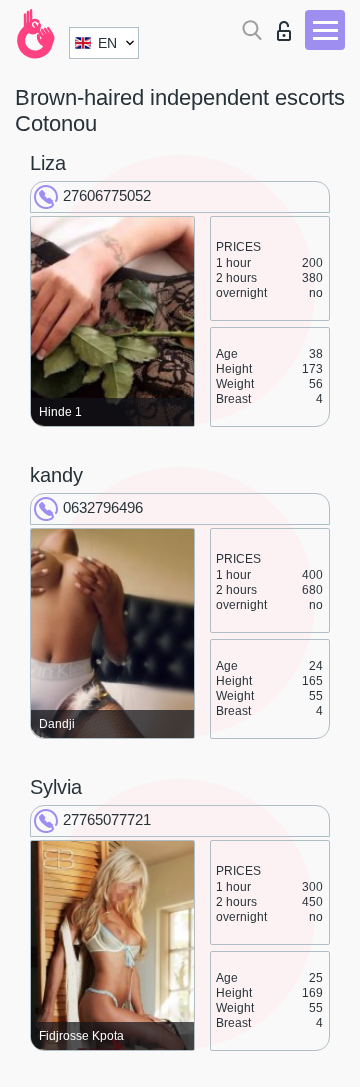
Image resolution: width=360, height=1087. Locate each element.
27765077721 (107, 819)
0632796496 (103, 507)
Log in (288, 25)
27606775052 (107, 195)
